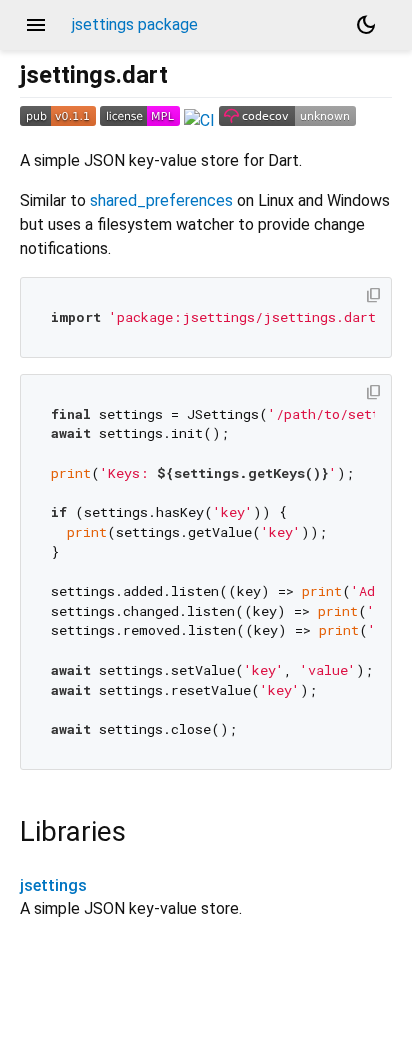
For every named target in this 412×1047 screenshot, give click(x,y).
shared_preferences (161, 200)
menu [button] (36, 25)
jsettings (53, 885)
